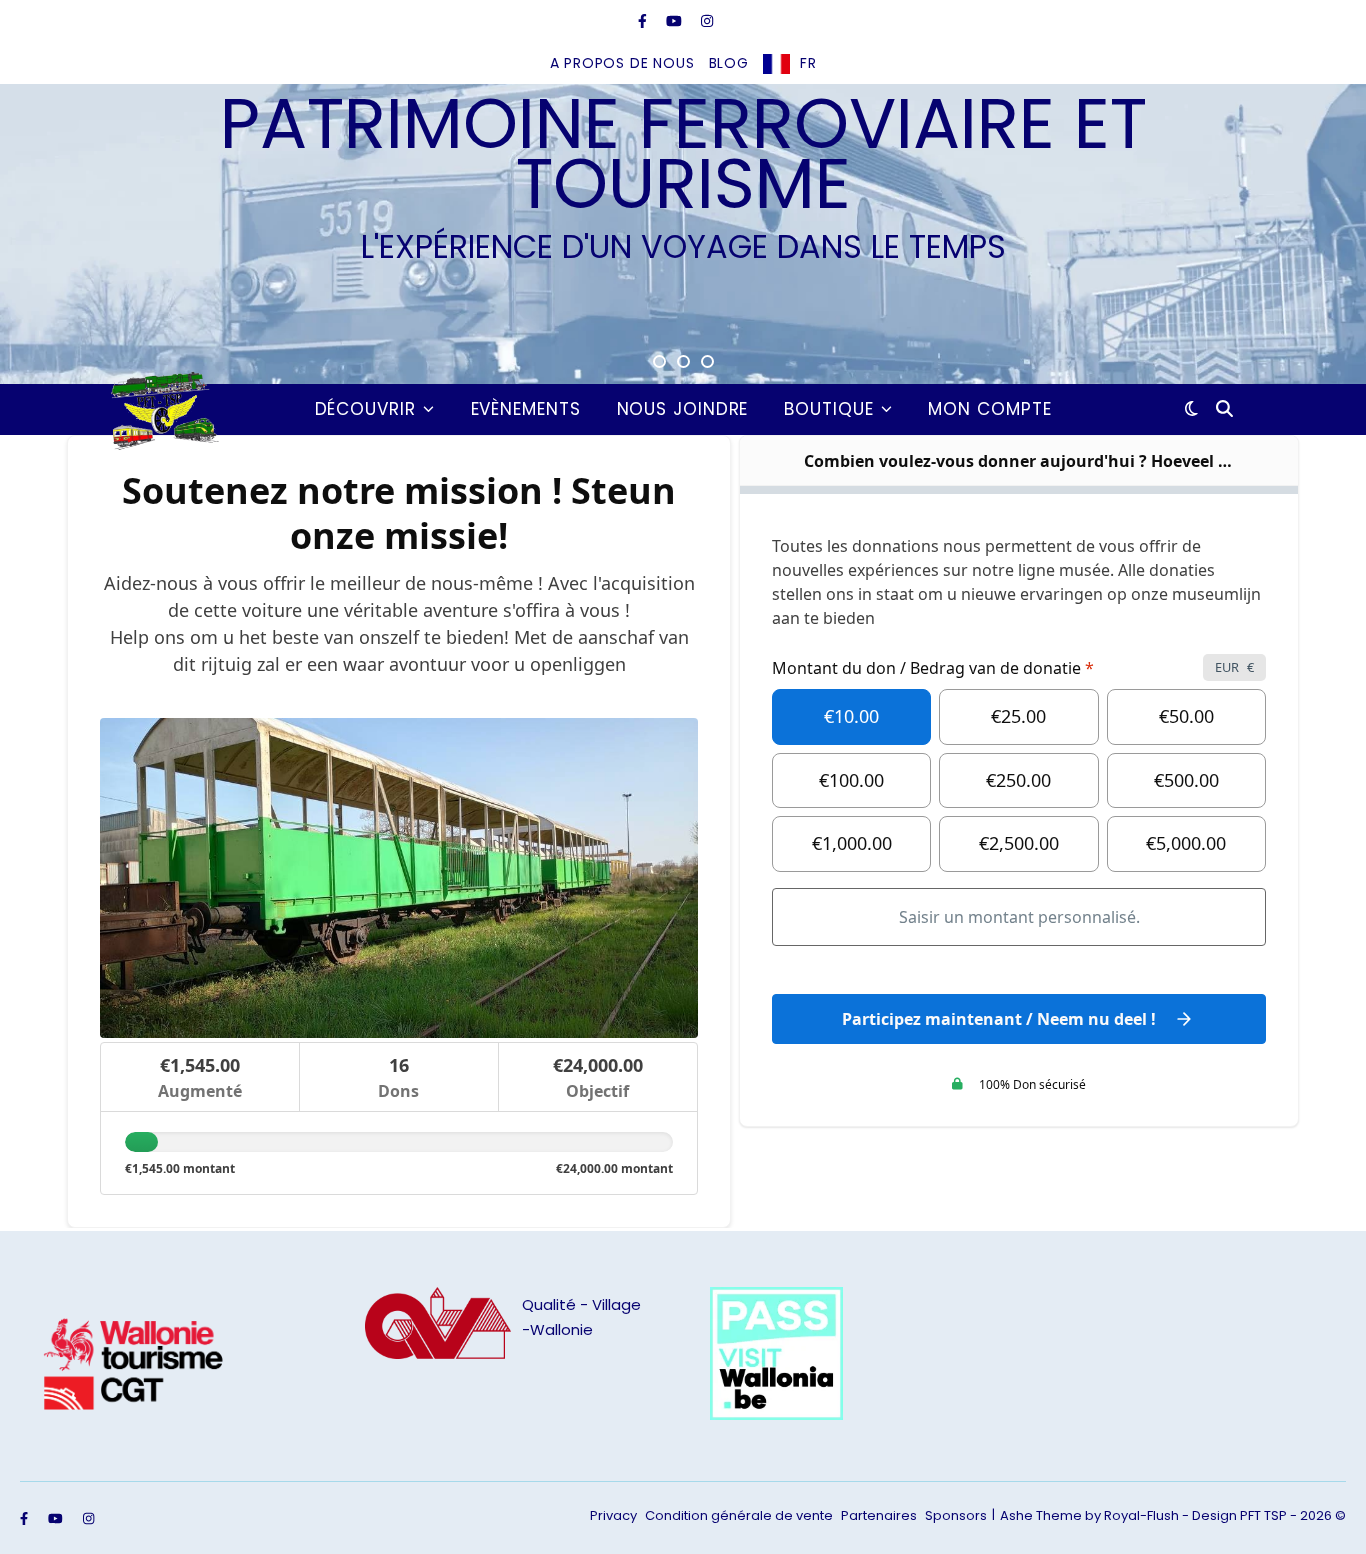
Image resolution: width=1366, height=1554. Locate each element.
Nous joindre (683, 409)
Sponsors (956, 1515)
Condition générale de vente (739, 1515)
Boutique (828, 409)
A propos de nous (622, 63)
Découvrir (365, 409)
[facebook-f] (644, 21)
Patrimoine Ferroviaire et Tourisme (683, 154)
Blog (729, 63)
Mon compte (989, 409)
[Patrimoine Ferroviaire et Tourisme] (161, 409)
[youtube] (676, 21)
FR (808, 63)
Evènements (526, 409)
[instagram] (707, 21)
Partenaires (879, 1515)
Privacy (613, 1515)
